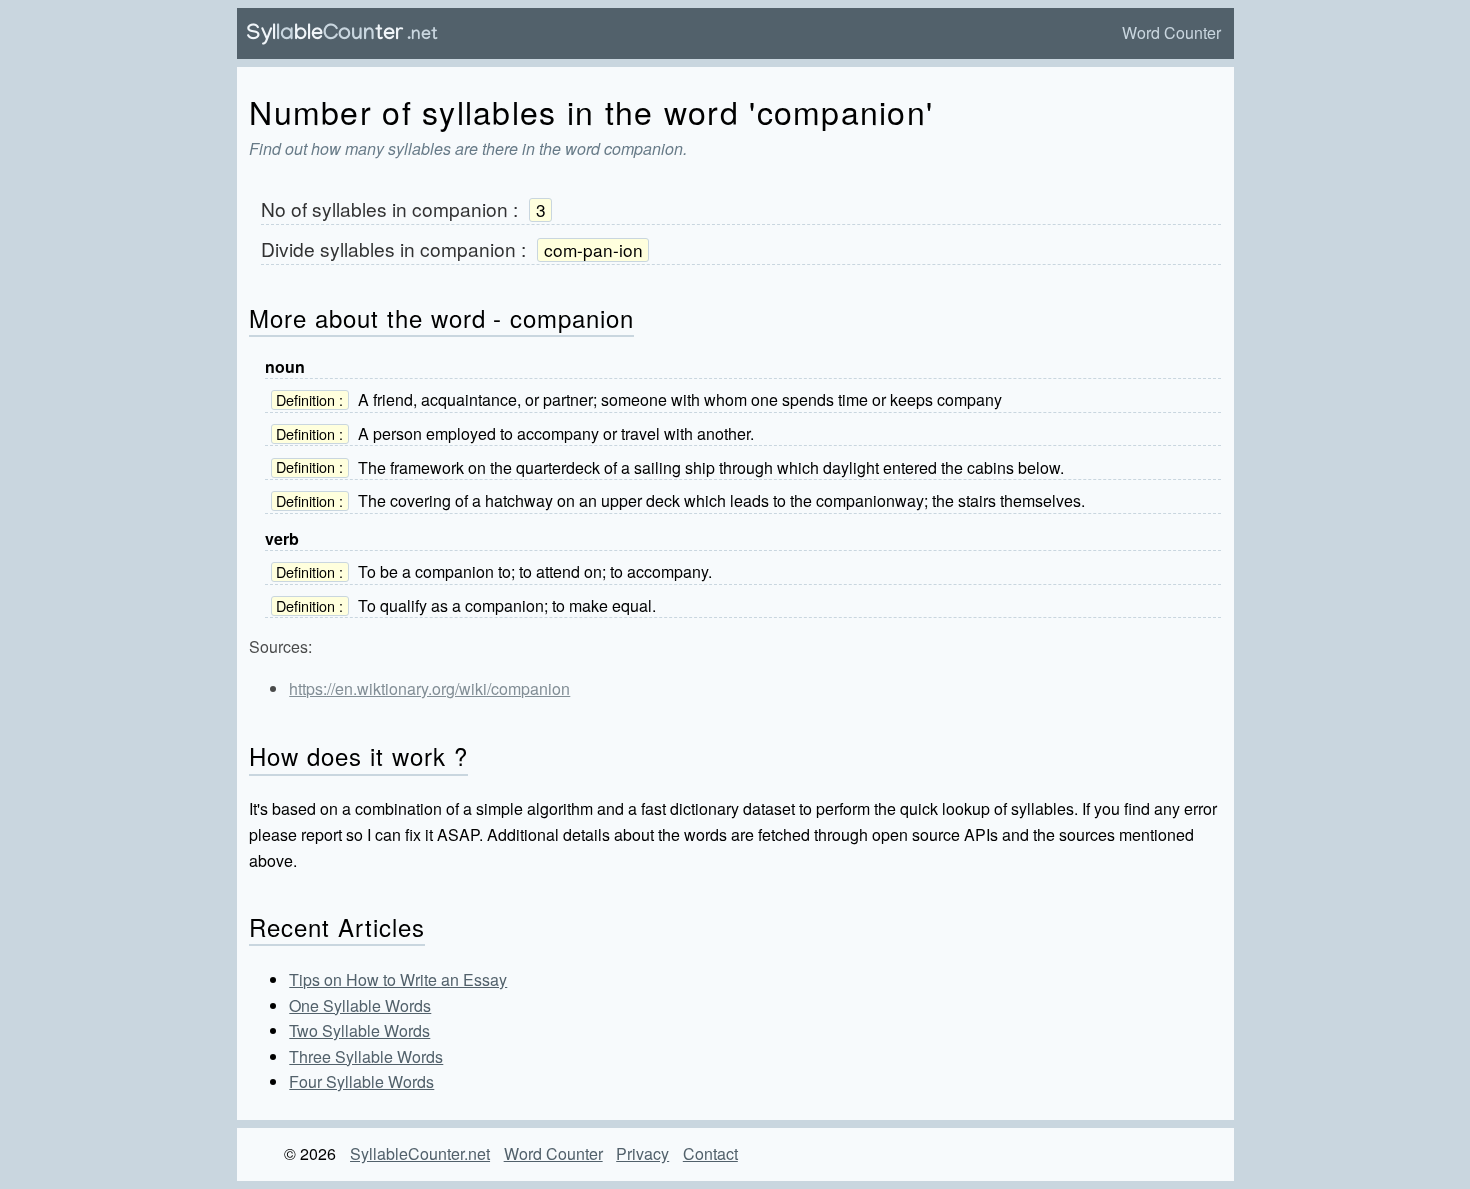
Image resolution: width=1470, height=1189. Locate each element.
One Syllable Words (360, 1005)
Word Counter (1171, 32)
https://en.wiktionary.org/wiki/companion (429, 688)
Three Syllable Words (366, 1056)
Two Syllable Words (359, 1030)
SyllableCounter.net (420, 1153)
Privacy (642, 1153)
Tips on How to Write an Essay (398, 979)
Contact (710, 1153)
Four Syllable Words (361, 1081)
